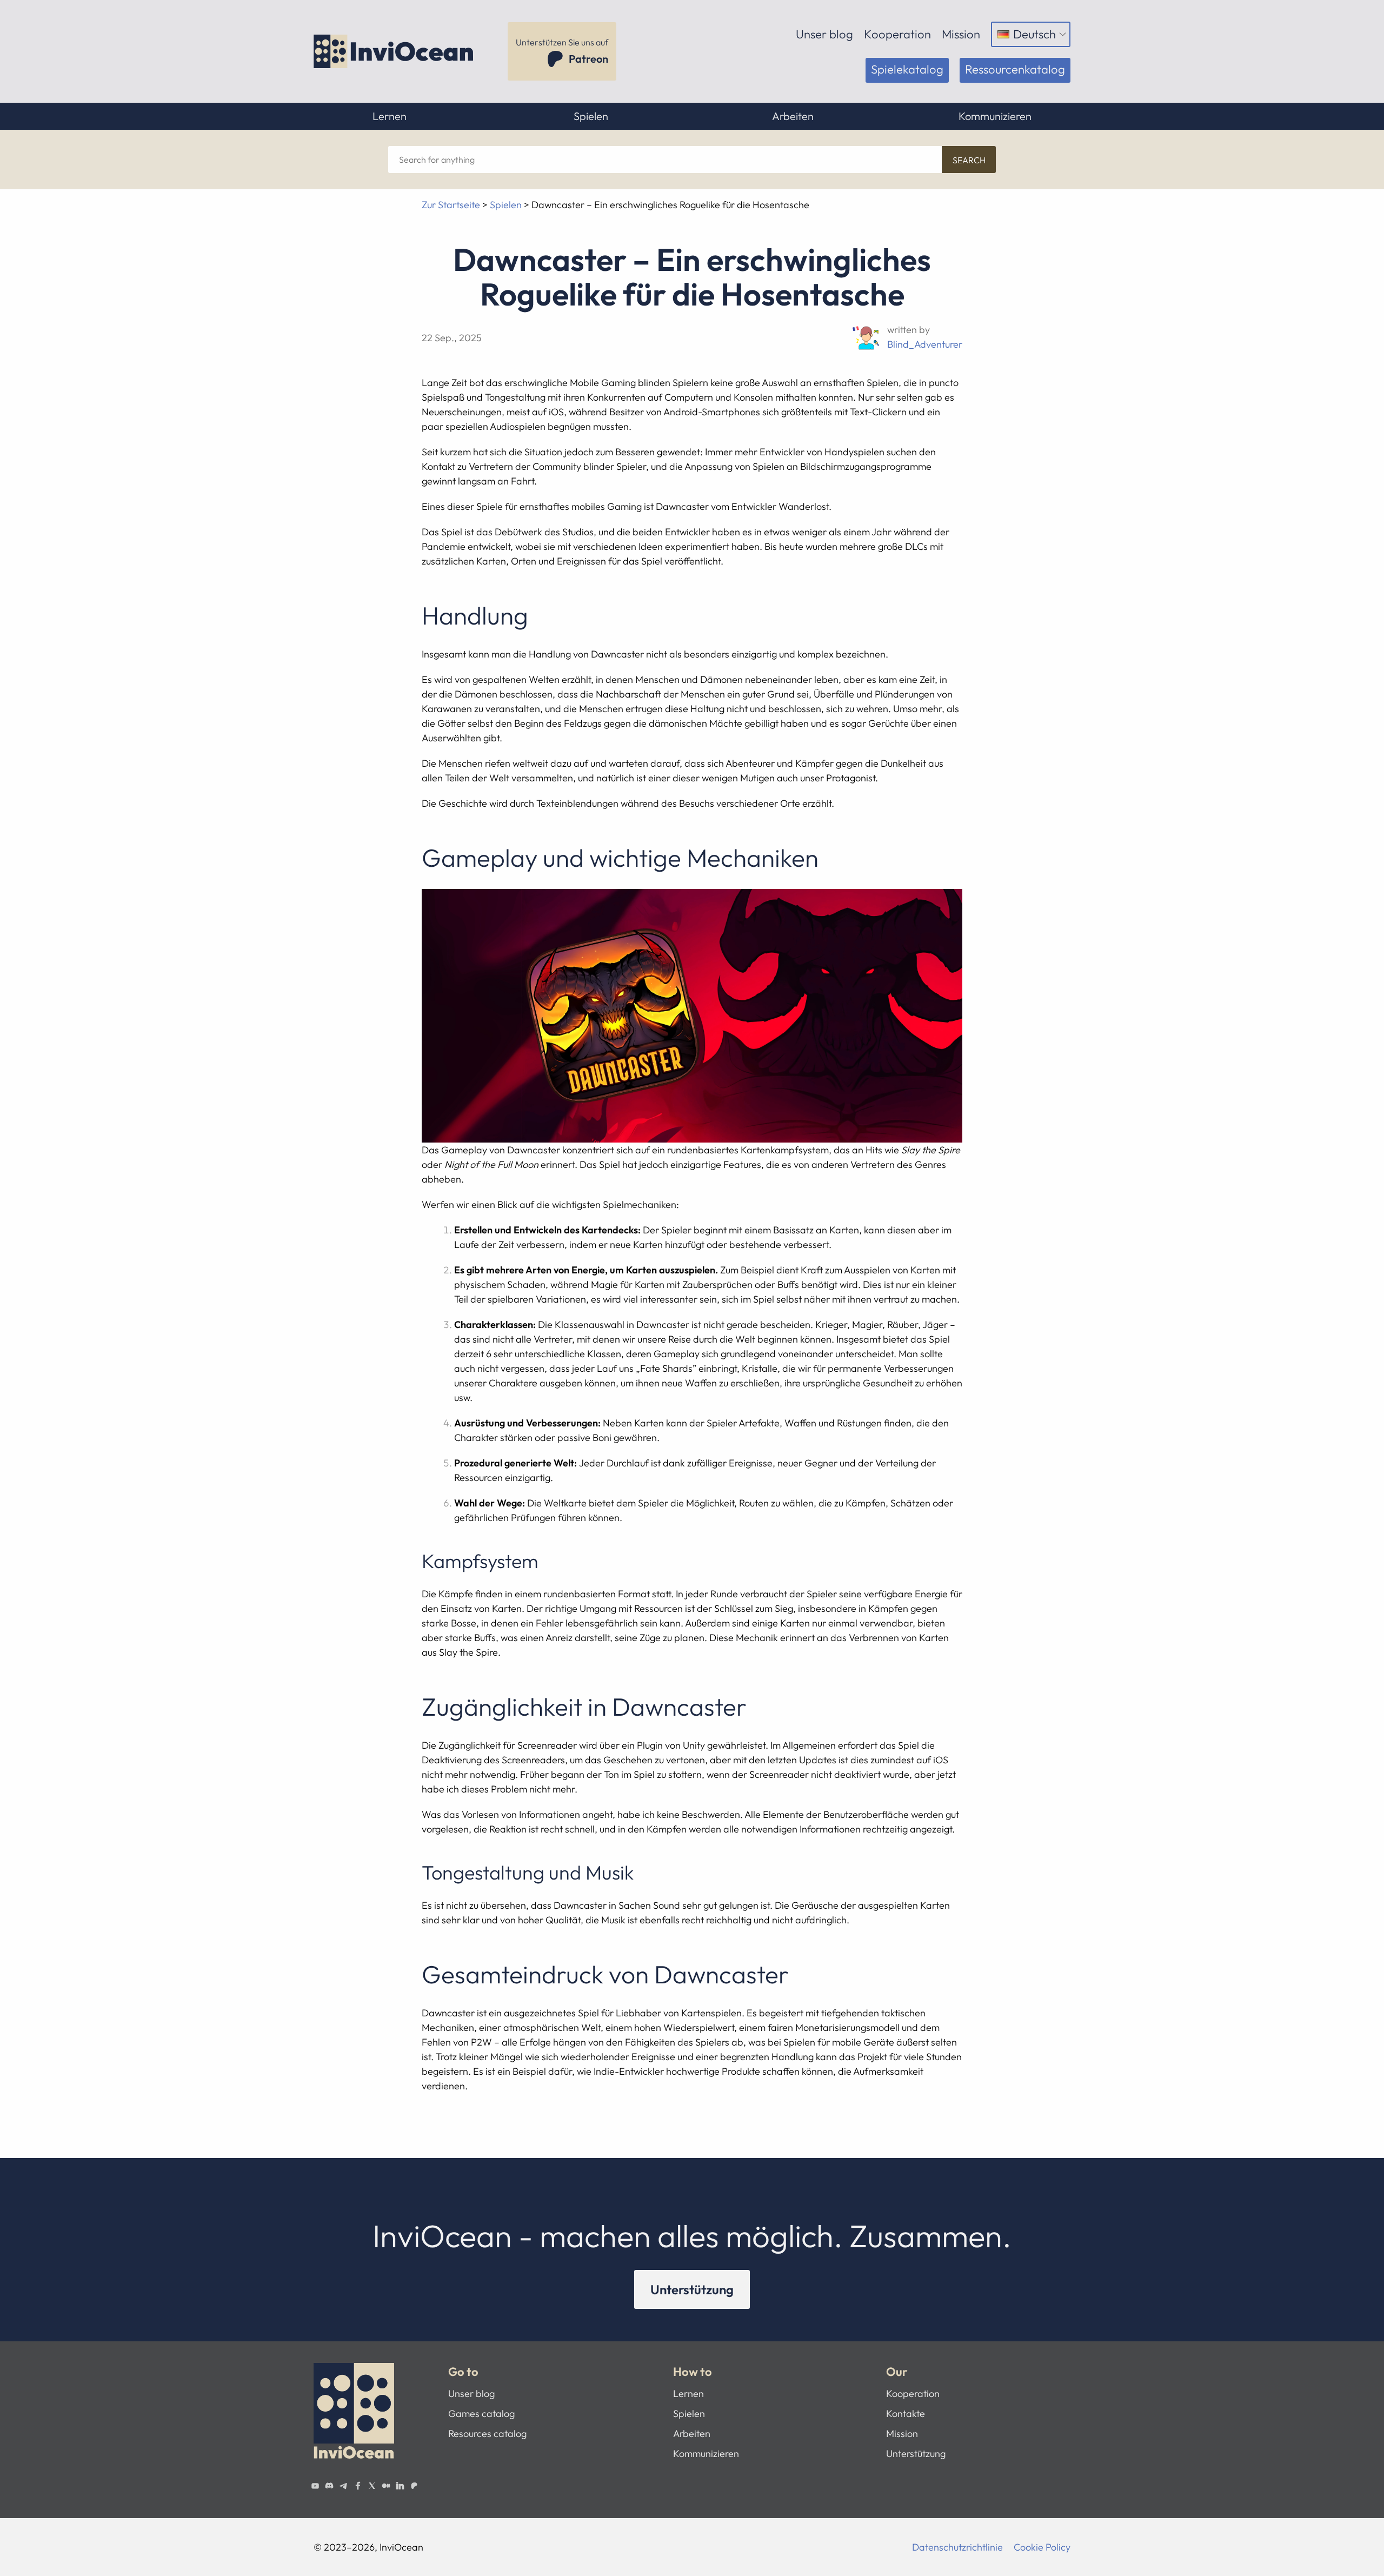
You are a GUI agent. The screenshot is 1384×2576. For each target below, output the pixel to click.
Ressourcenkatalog (1015, 69)
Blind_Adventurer (925, 344)
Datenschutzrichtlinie (957, 2547)
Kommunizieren (995, 116)
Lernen (390, 116)
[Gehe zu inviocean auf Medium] (386, 2486)
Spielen (591, 116)
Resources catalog (487, 2434)
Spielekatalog (907, 69)
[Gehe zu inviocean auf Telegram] (343, 2486)
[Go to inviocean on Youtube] (315, 2486)
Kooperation (897, 34)
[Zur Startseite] (395, 51)
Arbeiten (793, 116)
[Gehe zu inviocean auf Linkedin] (400, 2486)
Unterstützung (692, 2289)
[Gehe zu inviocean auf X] (372, 2486)
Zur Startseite (451, 205)
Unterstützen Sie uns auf (562, 51)
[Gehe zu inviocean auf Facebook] (357, 2486)
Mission (961, 34)
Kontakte (906, 2414)
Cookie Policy (1042, 2547)
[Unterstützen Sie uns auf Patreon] (414, 2486)
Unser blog (824, 34)
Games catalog (481, 2414)
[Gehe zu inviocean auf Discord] (329, 2486)
